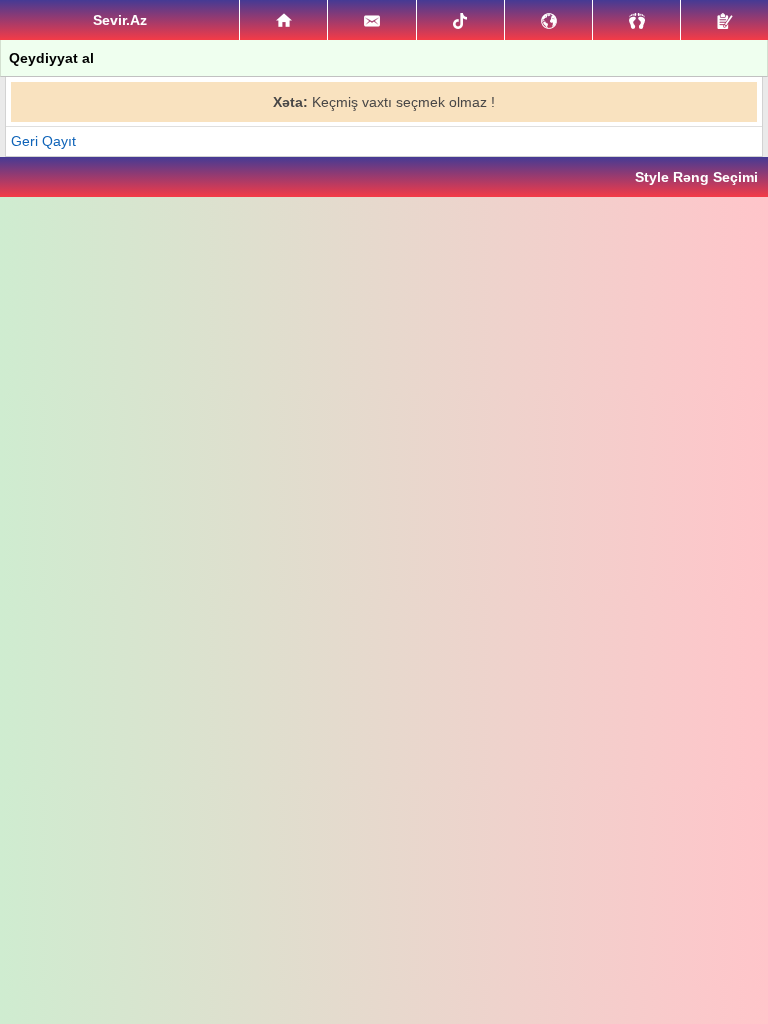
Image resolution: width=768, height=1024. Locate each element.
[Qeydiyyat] (724, 20)
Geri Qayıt (43, 141)
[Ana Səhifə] (283, 20)
